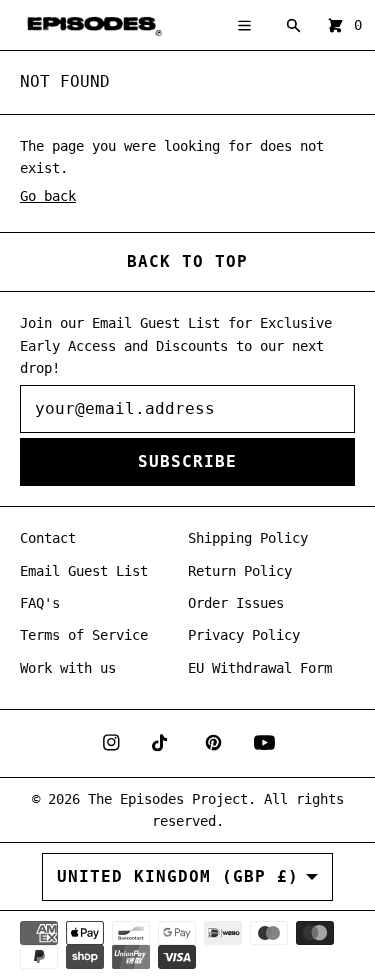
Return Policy (240, 571)
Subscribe (187, 461)
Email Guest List (84, 571)
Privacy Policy (244, 635)
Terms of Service (84, 635)
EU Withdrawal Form (260, 668)
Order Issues (236, 603)
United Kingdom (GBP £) (178, 876)
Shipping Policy (248, 538)
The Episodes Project (168, 799)
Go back (48, 196)
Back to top (187, 261)
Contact (48, 538)
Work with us (68, 668)
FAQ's (40, 603)
